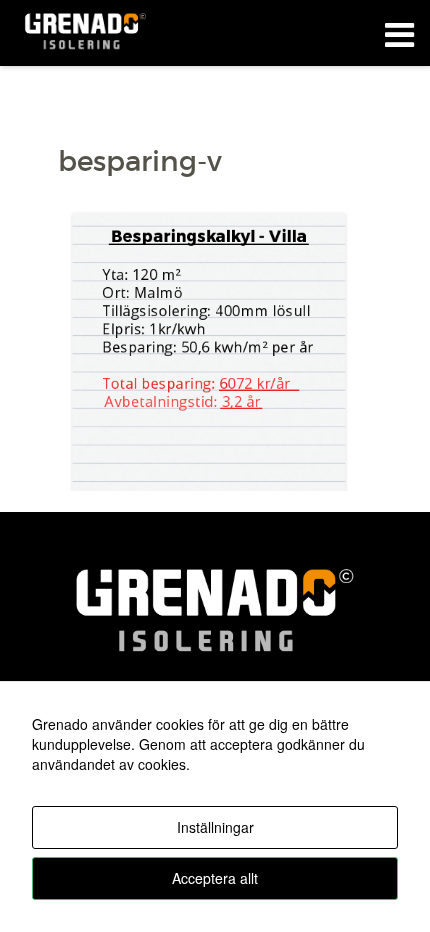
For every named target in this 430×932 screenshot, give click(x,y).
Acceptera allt (215, 878)
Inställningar (215, 827)
